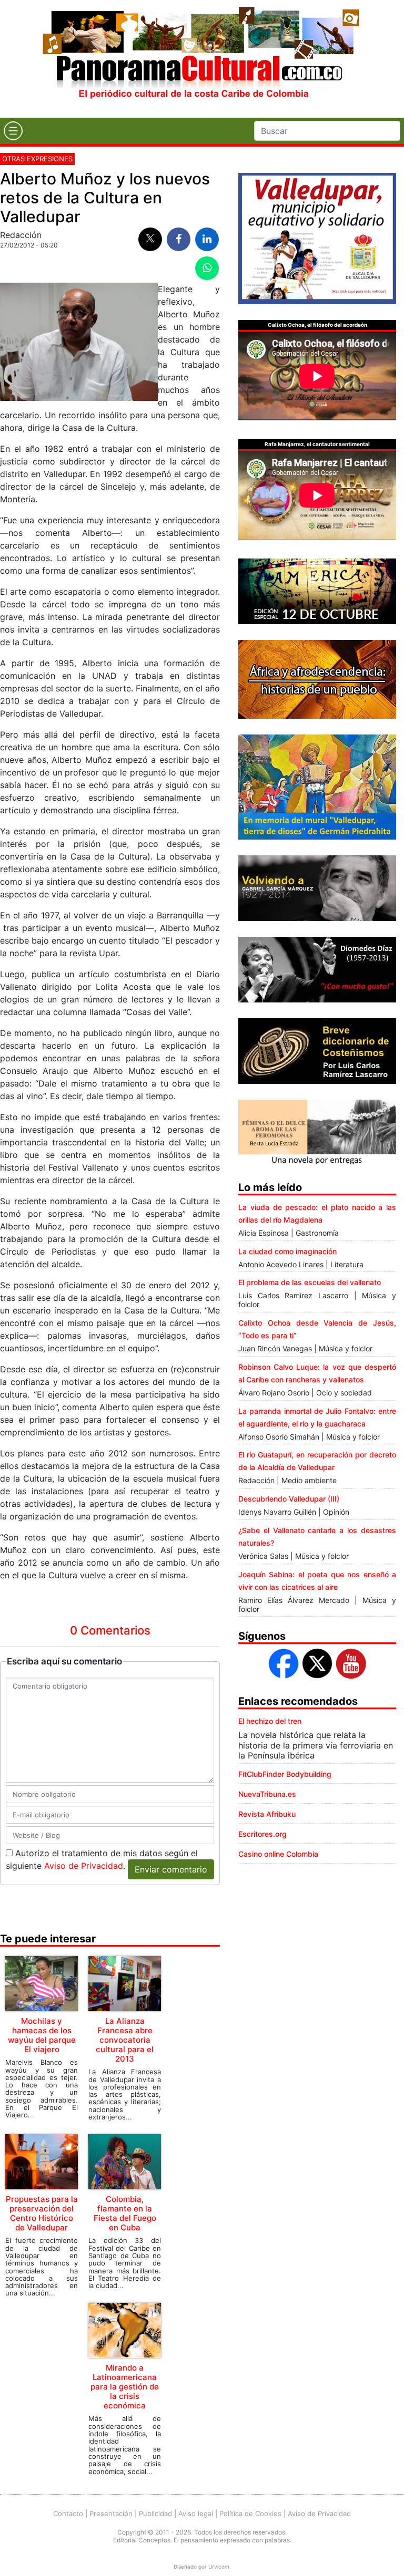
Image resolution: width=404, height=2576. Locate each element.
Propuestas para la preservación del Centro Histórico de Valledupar (42, 2213)
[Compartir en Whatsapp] (207, 268)
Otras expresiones (37, 159)
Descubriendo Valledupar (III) (289, 1499)
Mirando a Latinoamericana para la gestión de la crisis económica (125, 2387)
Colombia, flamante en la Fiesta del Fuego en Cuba (125, 2213)
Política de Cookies (250, 2513)
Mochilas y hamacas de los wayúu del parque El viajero (42, 2035)
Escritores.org (262, 1834)
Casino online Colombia (278, 1854)
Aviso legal (196, 2513)
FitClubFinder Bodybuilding (285, 1774)
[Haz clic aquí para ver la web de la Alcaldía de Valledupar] (317, 237)
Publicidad (155, 2513)
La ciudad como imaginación (287, 1251)
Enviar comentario (171, 1869)
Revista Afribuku (267, 1814)
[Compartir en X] (150, 239)
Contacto (68, 2513)
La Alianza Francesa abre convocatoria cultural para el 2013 (125, 2040)
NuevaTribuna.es (267, 1794)
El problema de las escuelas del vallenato (310, 1282)
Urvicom (219, 2567)
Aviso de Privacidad (84, 1866)
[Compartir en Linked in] (207, 239)
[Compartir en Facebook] (179, 239)
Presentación (111, 2513)
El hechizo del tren (270, 1721)
